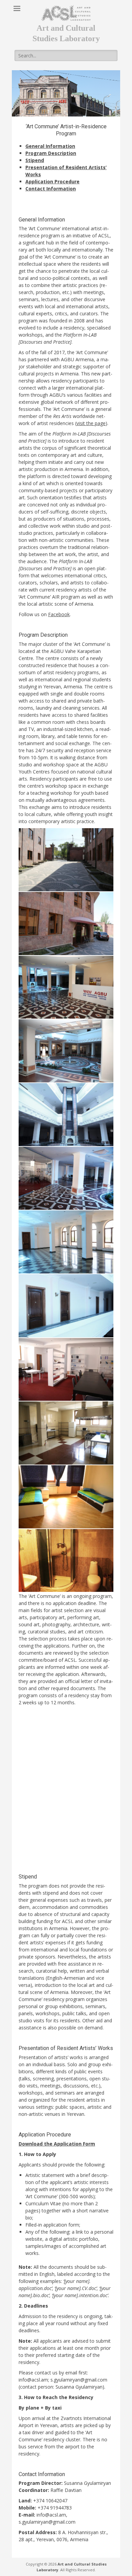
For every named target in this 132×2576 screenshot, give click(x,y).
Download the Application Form (57, 2144)
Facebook (59, 614)
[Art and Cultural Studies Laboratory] (66, 13)
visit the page (91, 423)
